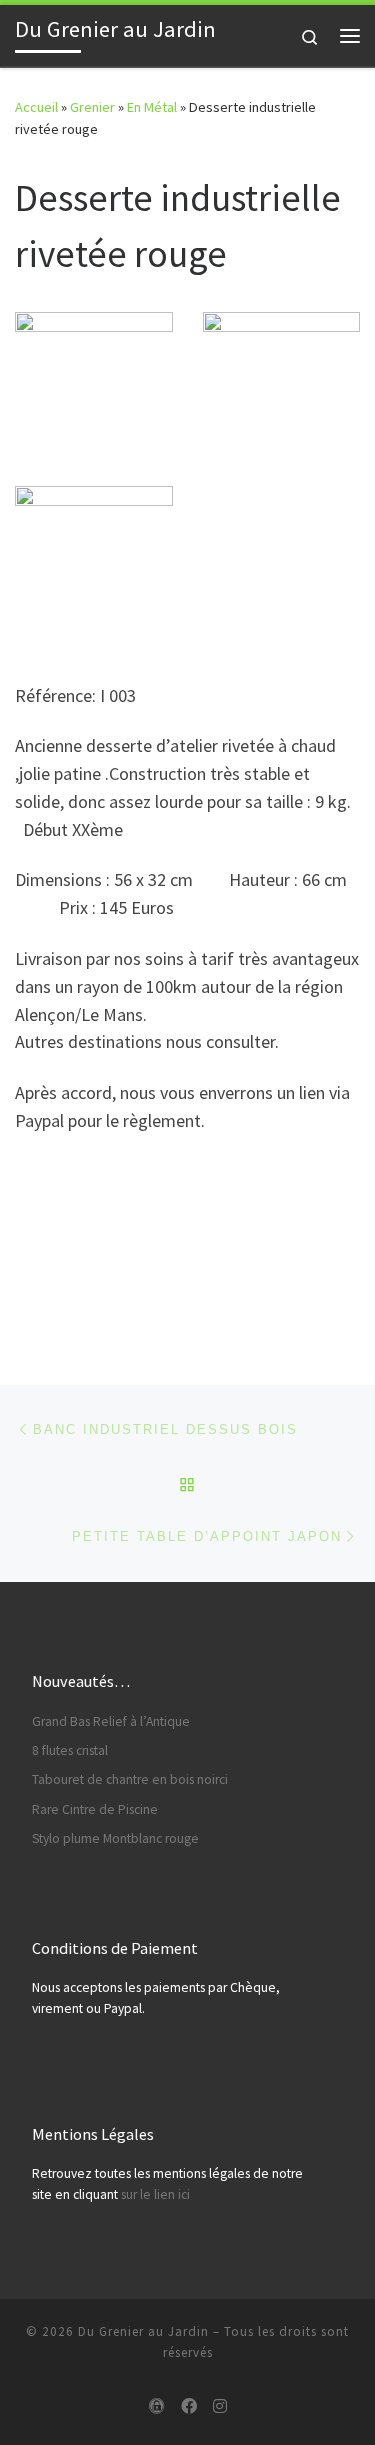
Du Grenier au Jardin (143, 2331)
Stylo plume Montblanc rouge (115, 1838)
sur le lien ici (155, 2194)
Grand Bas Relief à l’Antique (111, 1721)
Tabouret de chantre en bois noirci (130, 1779)
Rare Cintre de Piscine (95, 1809)
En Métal (152, 107)
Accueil (36, 107)
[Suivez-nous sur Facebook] (189, 2406)
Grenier (92, 107)
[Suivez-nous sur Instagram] (220, 2406)
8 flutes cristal (70, 1750)
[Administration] (157, 2406)
